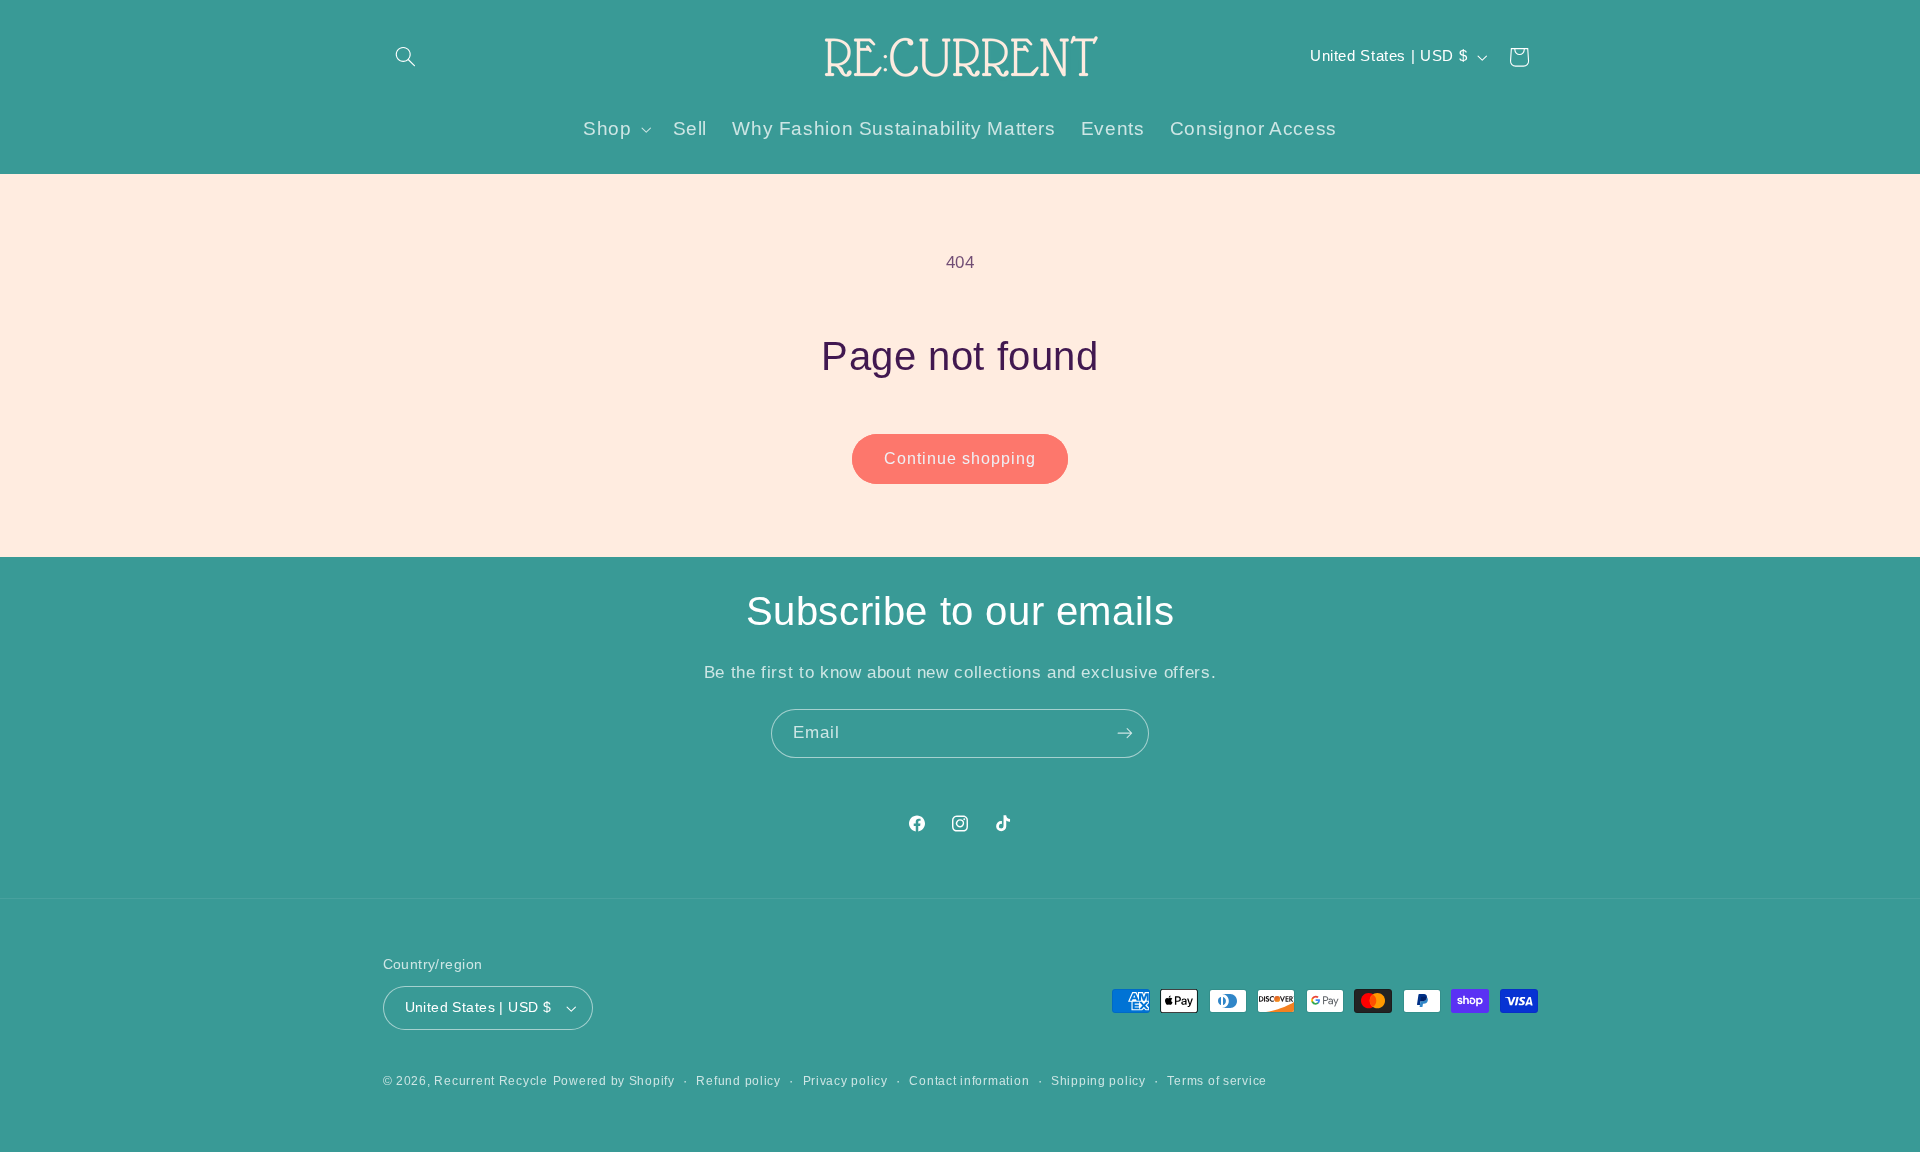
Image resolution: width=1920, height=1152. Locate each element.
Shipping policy (1098, 1081)
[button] (406, 57)
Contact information (969, 1081)
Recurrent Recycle (491, 1081)
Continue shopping (960, 458)
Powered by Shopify (614, 1081)
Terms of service (1217, 1081)
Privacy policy (845, 1081)
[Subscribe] (1125, 733)
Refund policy (738, 1081)
